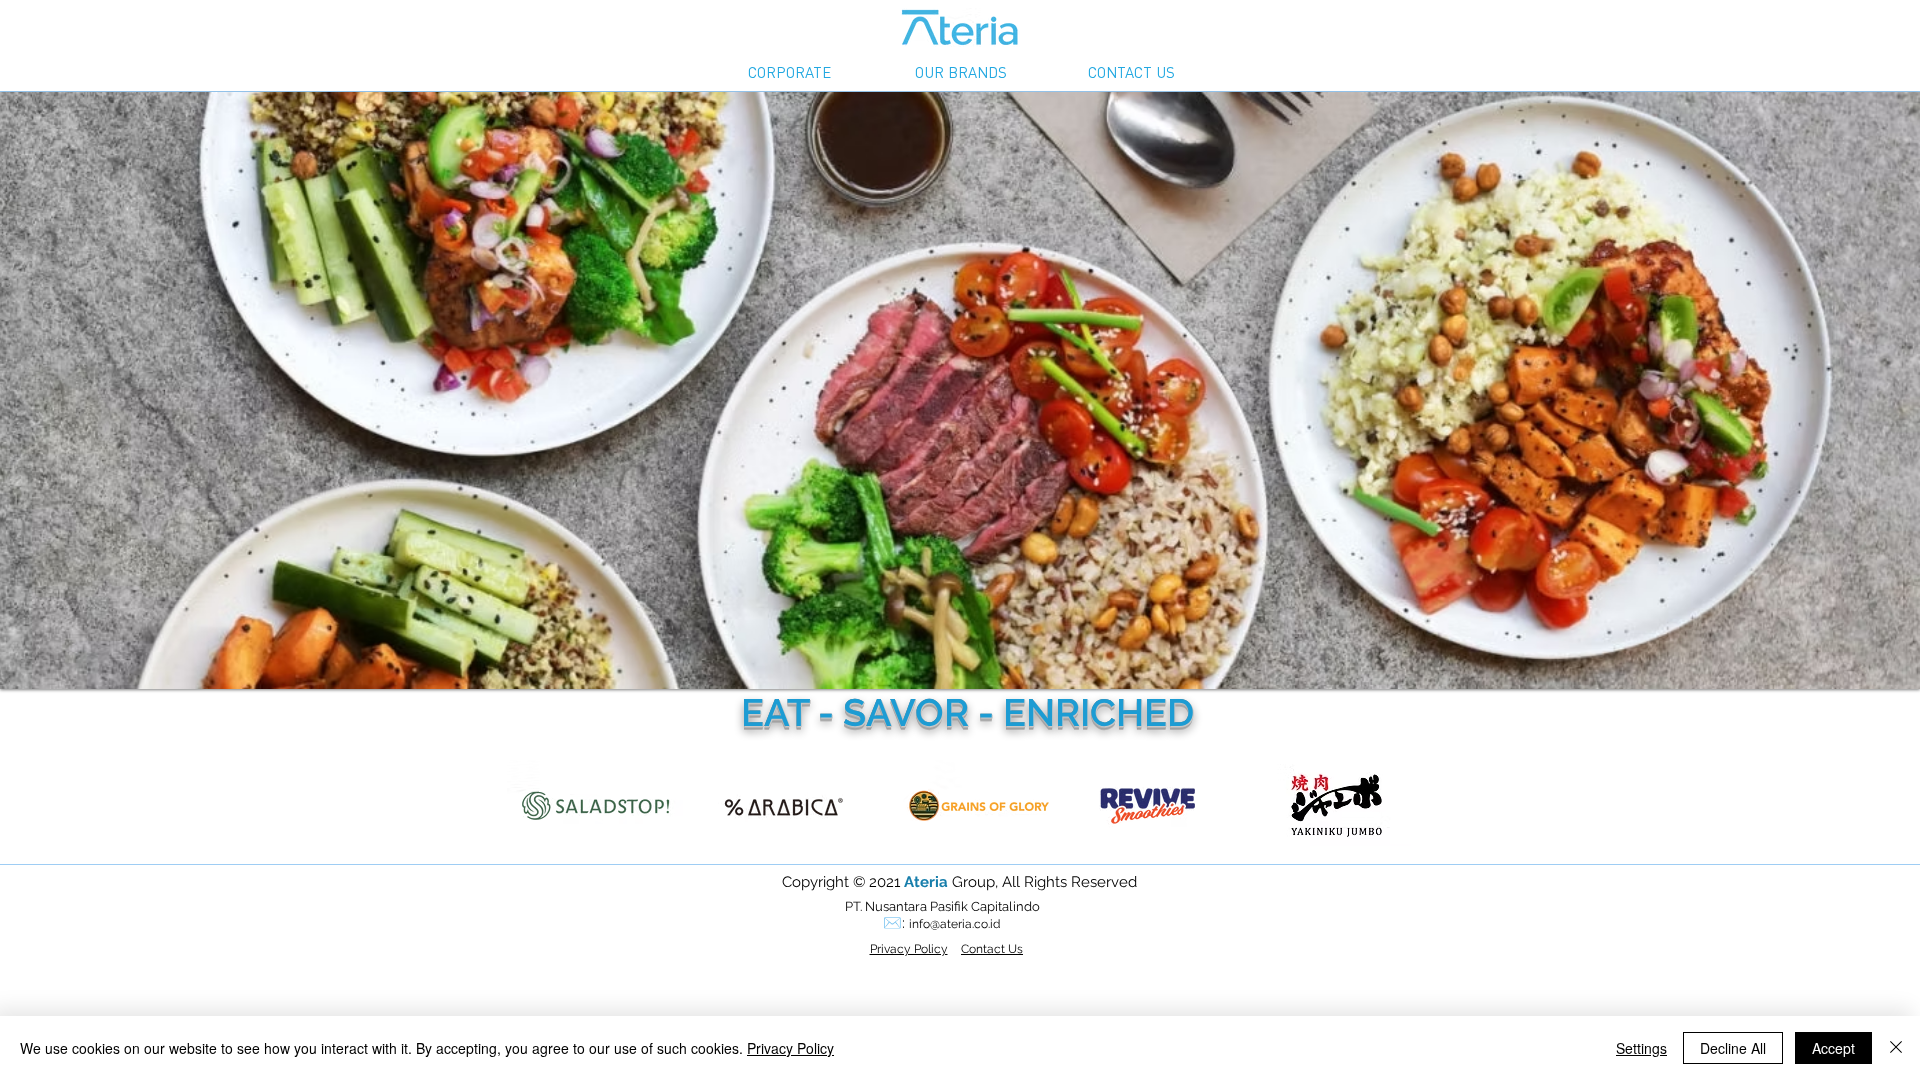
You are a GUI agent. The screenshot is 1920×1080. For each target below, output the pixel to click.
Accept (1833, 1048)
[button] (789, 72)
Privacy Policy (790, 1048)
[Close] (1896, 1048)
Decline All (1733, 1048)
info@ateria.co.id (954, 924)
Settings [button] (1641, 1048)
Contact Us (992, 949)
